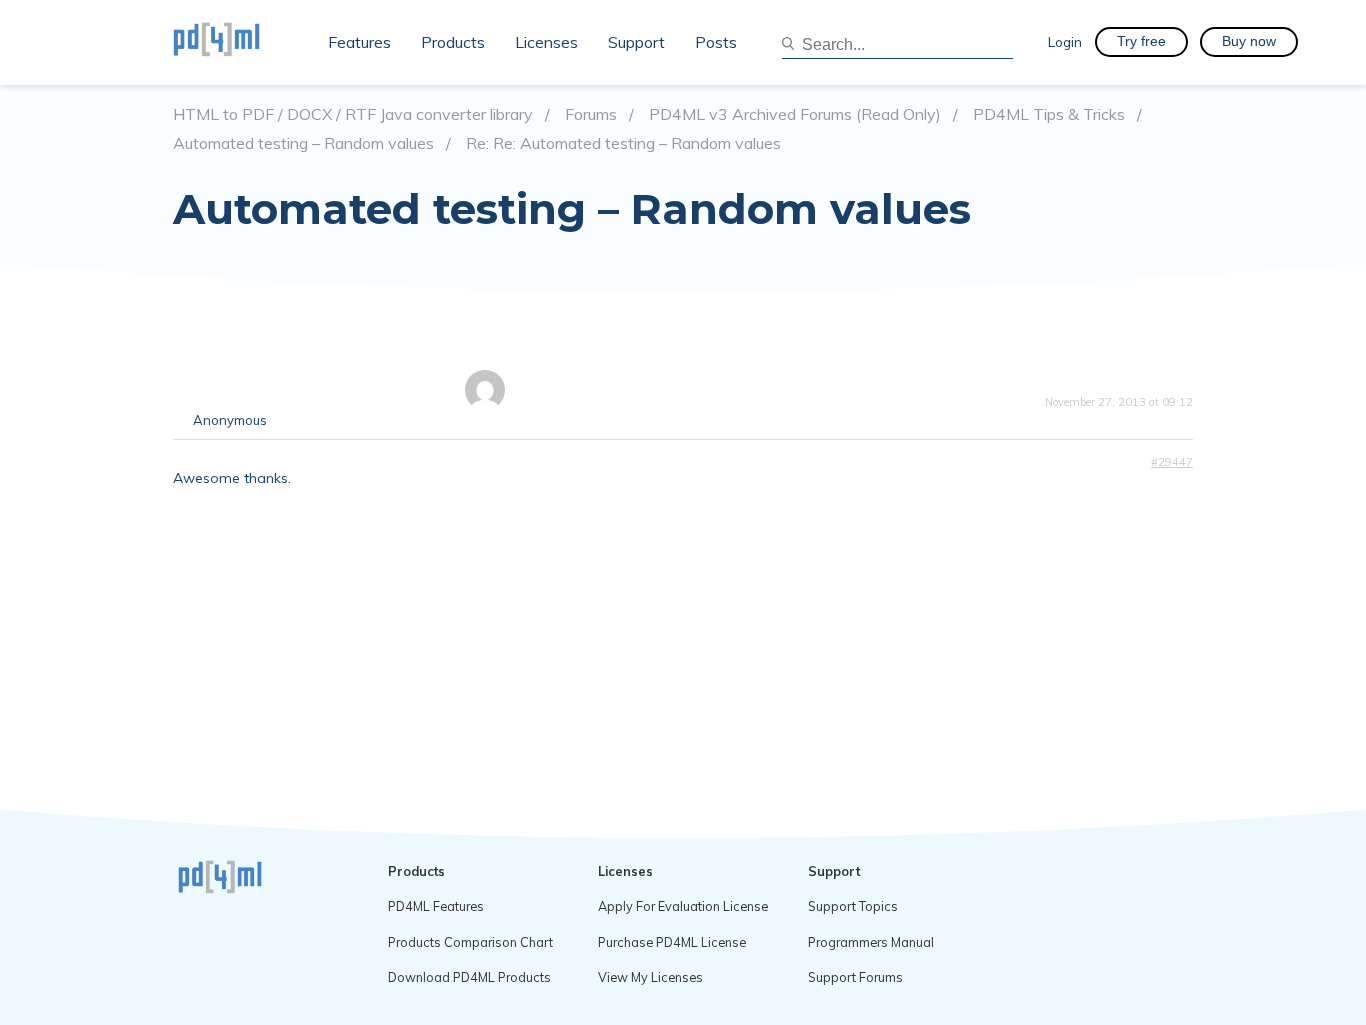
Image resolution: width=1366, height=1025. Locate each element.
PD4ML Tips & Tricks (1049, 114)
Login (1065, 41)
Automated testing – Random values (303, 143)
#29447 (1172, 462)
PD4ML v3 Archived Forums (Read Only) (795, 114)
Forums (591, 114)
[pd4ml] (238, 42)
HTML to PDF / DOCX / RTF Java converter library (353, 114)
